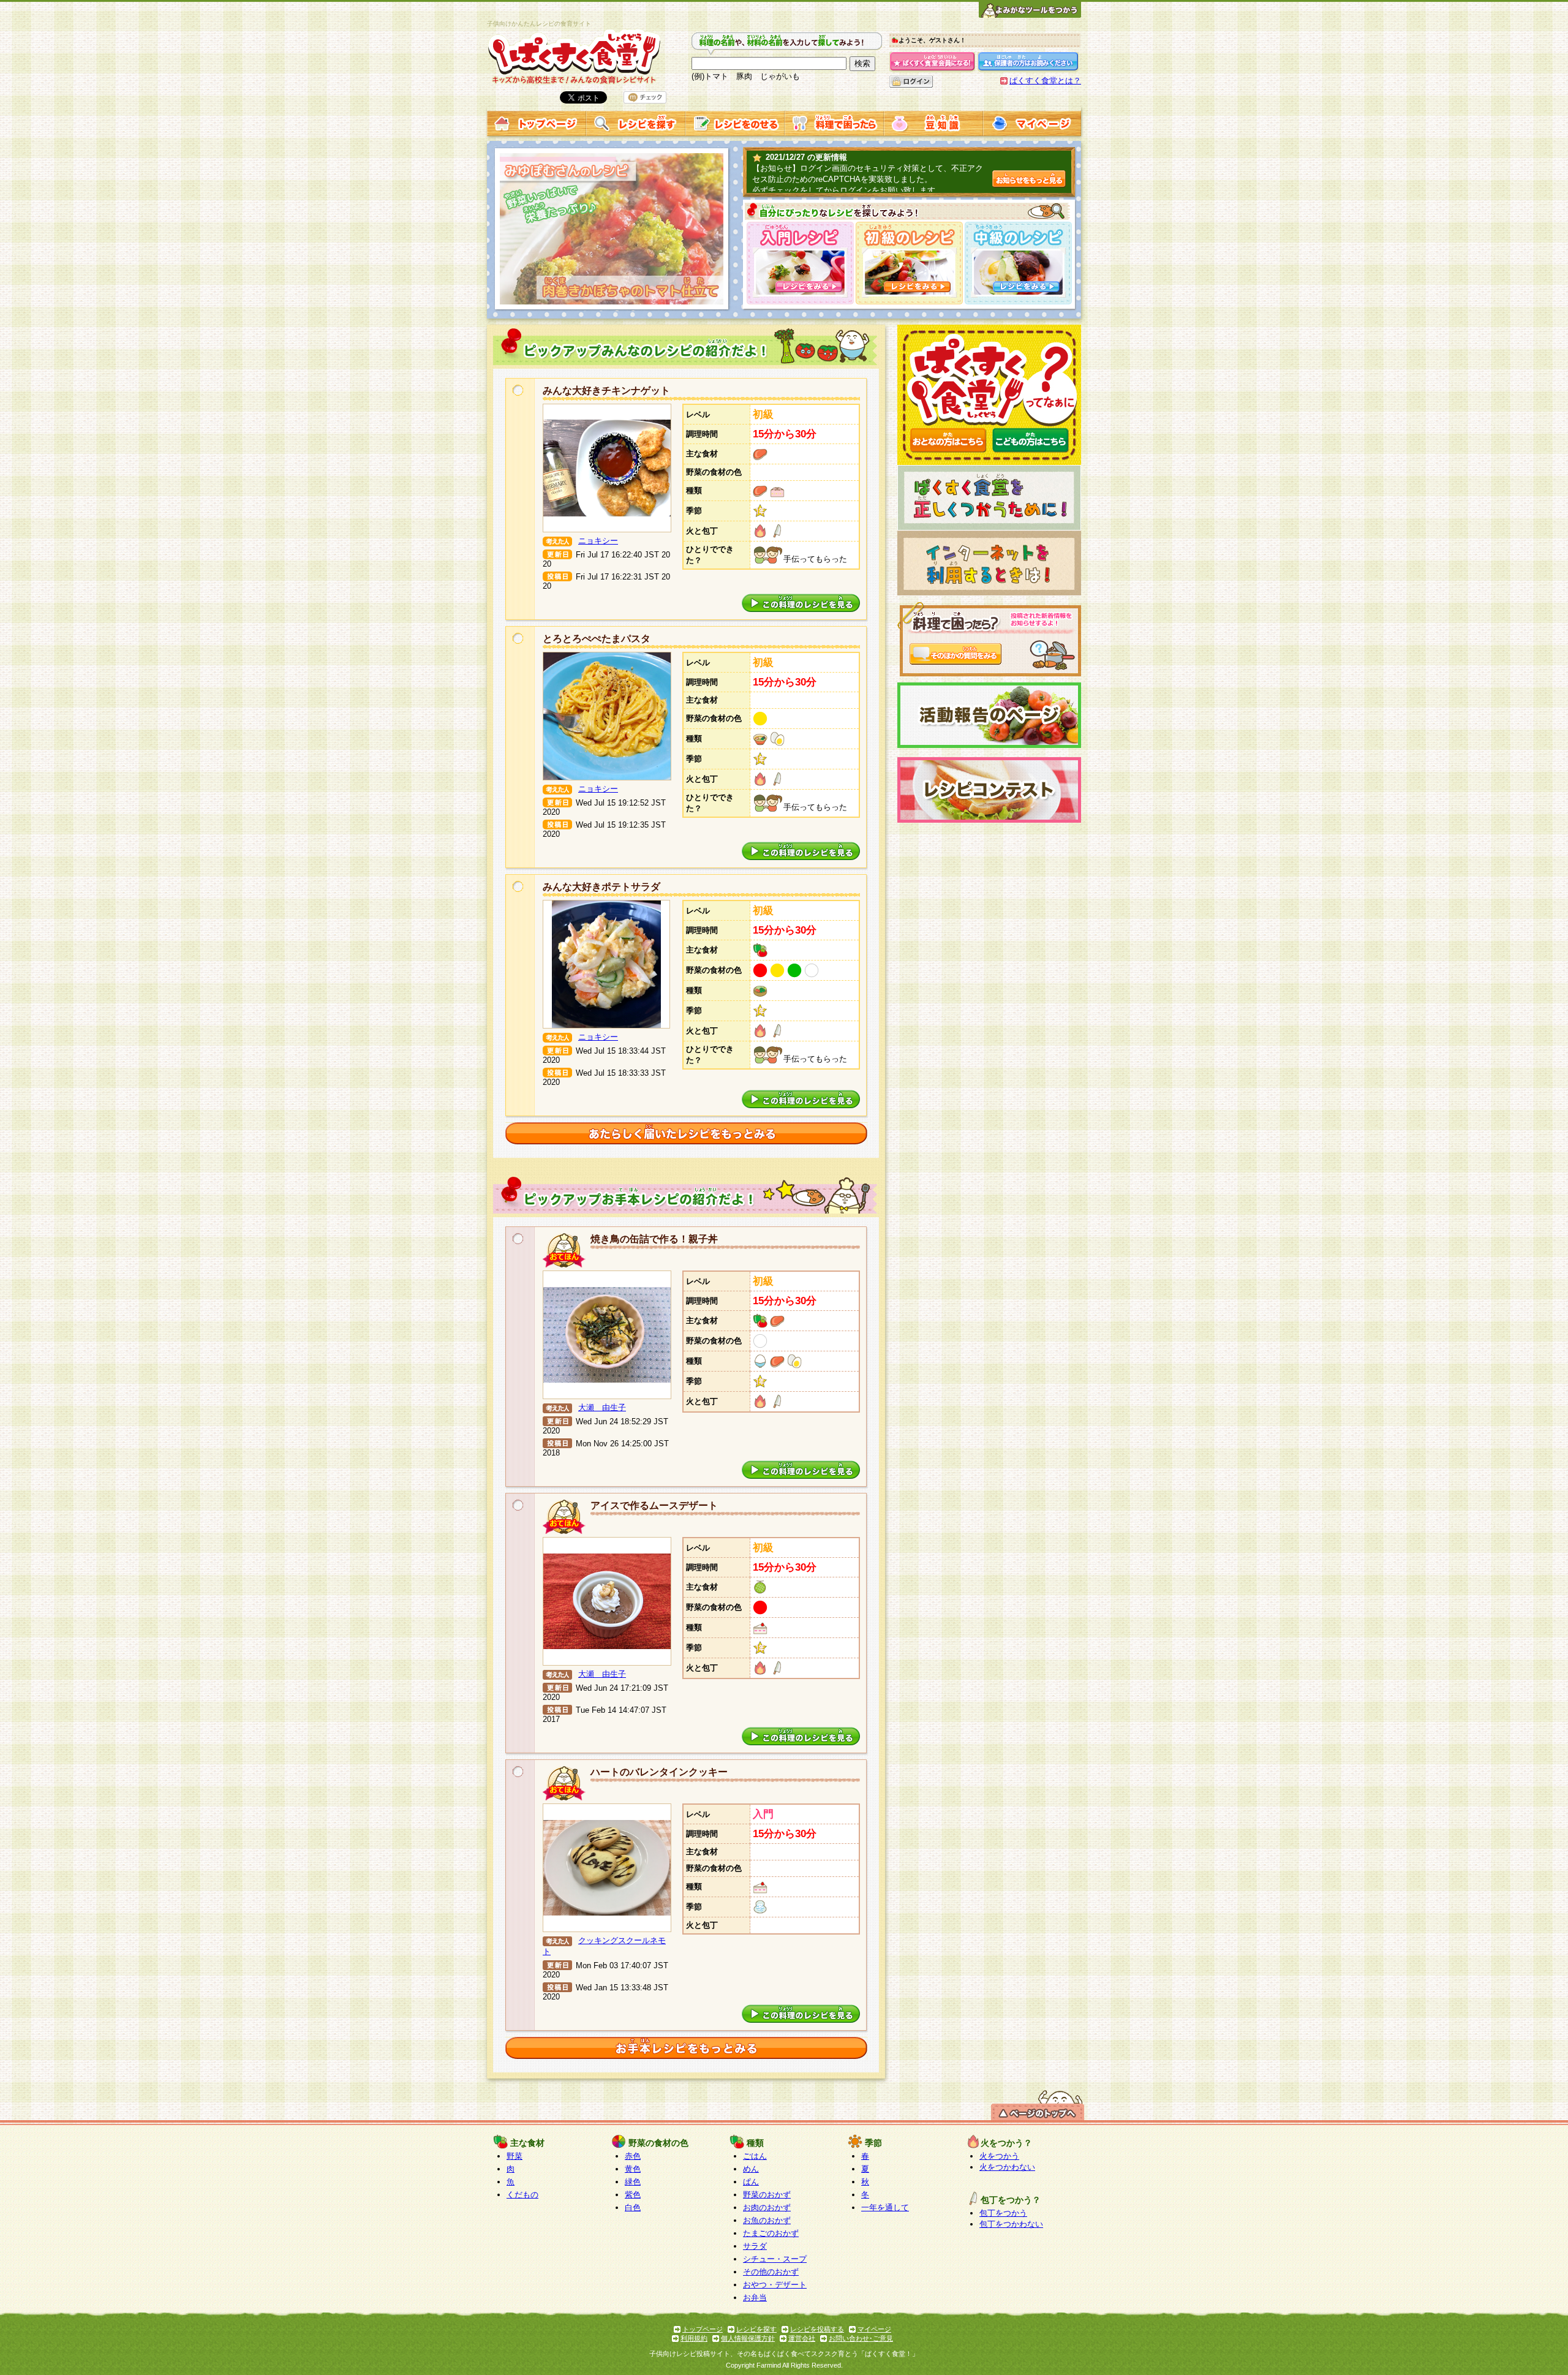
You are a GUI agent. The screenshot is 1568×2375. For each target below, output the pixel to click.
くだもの (522, 2195)
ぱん (751, 2182)
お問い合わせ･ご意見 (861, 2338)
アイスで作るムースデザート (654, 1505)
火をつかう (999, 2156)
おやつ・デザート (775, 2285)
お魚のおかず (767, 2220)
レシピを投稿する (817, 2329)
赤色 (633, 2156)
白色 (633, 2207)
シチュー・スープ (775, 2259)
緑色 (633, 2182)
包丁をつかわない (1011, 2224)
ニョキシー (598, 541)
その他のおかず (771, 2272)
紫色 (633, 2195)
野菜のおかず (767, 2195)
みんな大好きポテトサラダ (601, 887)
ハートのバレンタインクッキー (659, 1772)
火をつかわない (1007, 2167)
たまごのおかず (771, 2233)
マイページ (874, 2329)
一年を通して (885, 2207)
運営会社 (802, 2338)
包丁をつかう (1003, 2213)
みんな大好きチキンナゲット (606, 391)
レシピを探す (756, 2329)
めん (751, 2169)
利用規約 (694, 2338)
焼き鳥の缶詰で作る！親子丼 (654, 1239)
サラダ (755, 2246)
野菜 (514, 2156)
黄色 (633, 2169)
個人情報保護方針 (748, 2338)
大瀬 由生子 (602, 1407)
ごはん (755, 2156)
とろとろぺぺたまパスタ (597, 639)
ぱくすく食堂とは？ (1045, 81)
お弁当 (755, 2298)
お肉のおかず (767, 2207)
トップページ (703, 2329)
